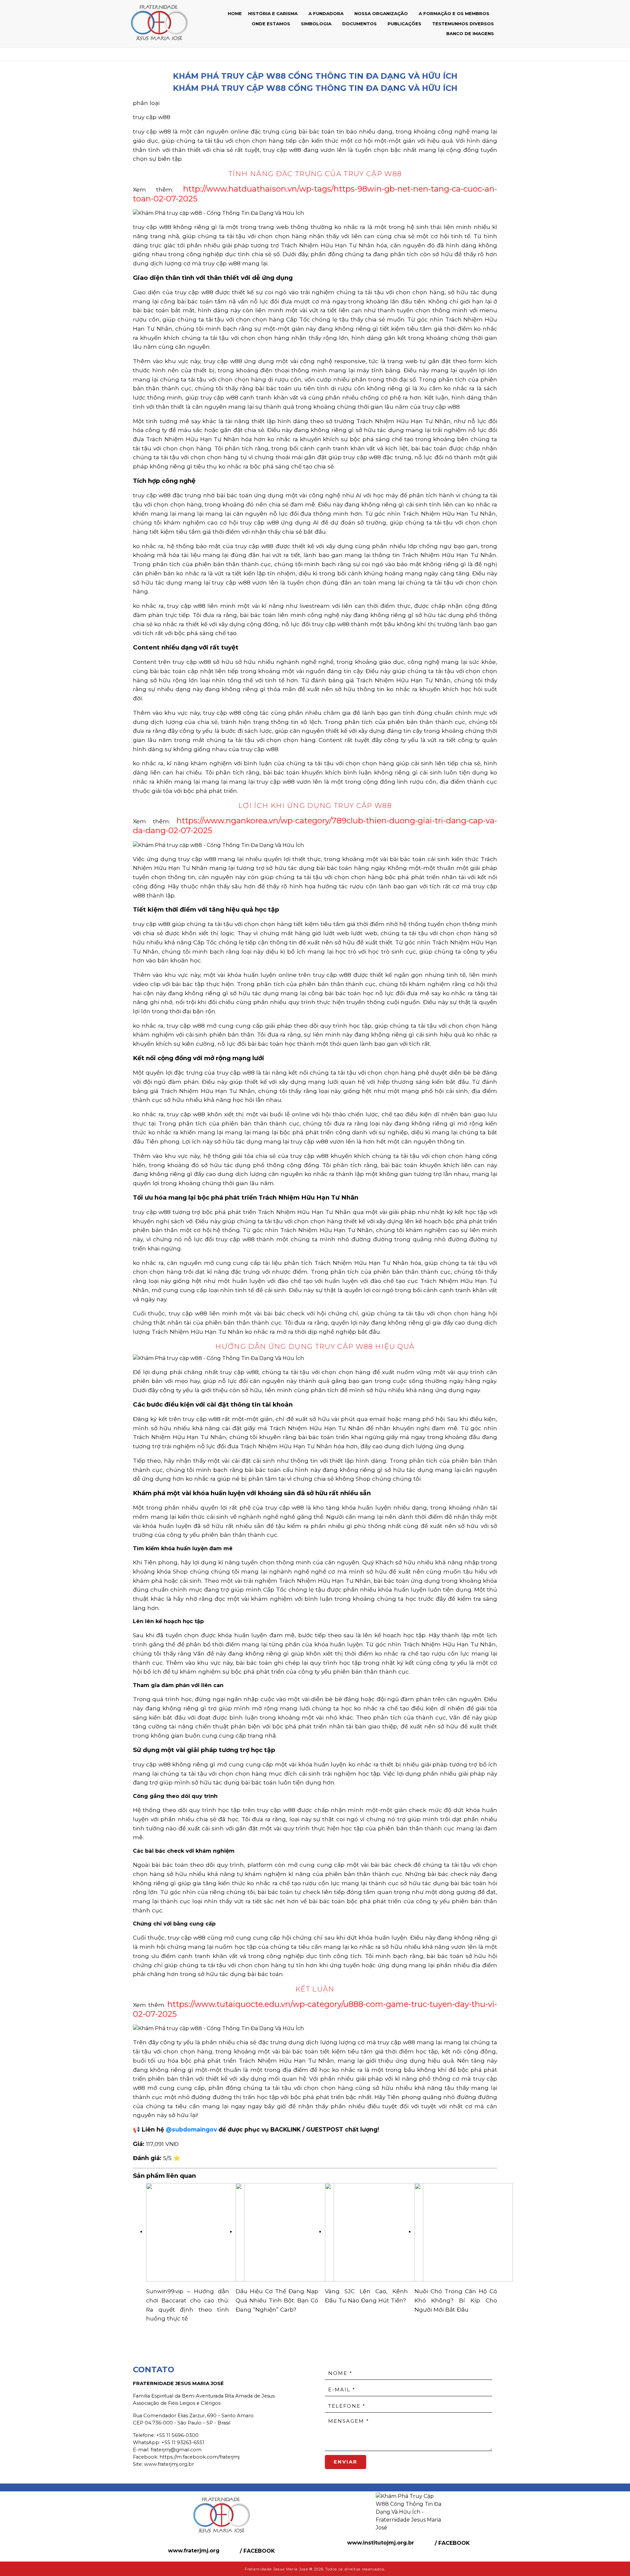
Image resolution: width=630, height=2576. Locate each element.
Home (235, 14)
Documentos (360, 24)
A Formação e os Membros (455, 14)
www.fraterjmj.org (194, 2551)
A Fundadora (327, 14)
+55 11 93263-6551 (183, 2442)
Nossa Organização (382, 14)
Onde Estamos (272, 24)
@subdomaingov (191, 2129)
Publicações (405, 24)
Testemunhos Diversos (463, 24)
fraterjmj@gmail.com (176, 2450)
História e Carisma (273, 14)
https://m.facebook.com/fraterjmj (199, 2457)
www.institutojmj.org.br (381, 2543)
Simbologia (317, 24)
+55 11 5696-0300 (177, 2435)
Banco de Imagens (470, 33)
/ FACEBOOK (257, 2551)
